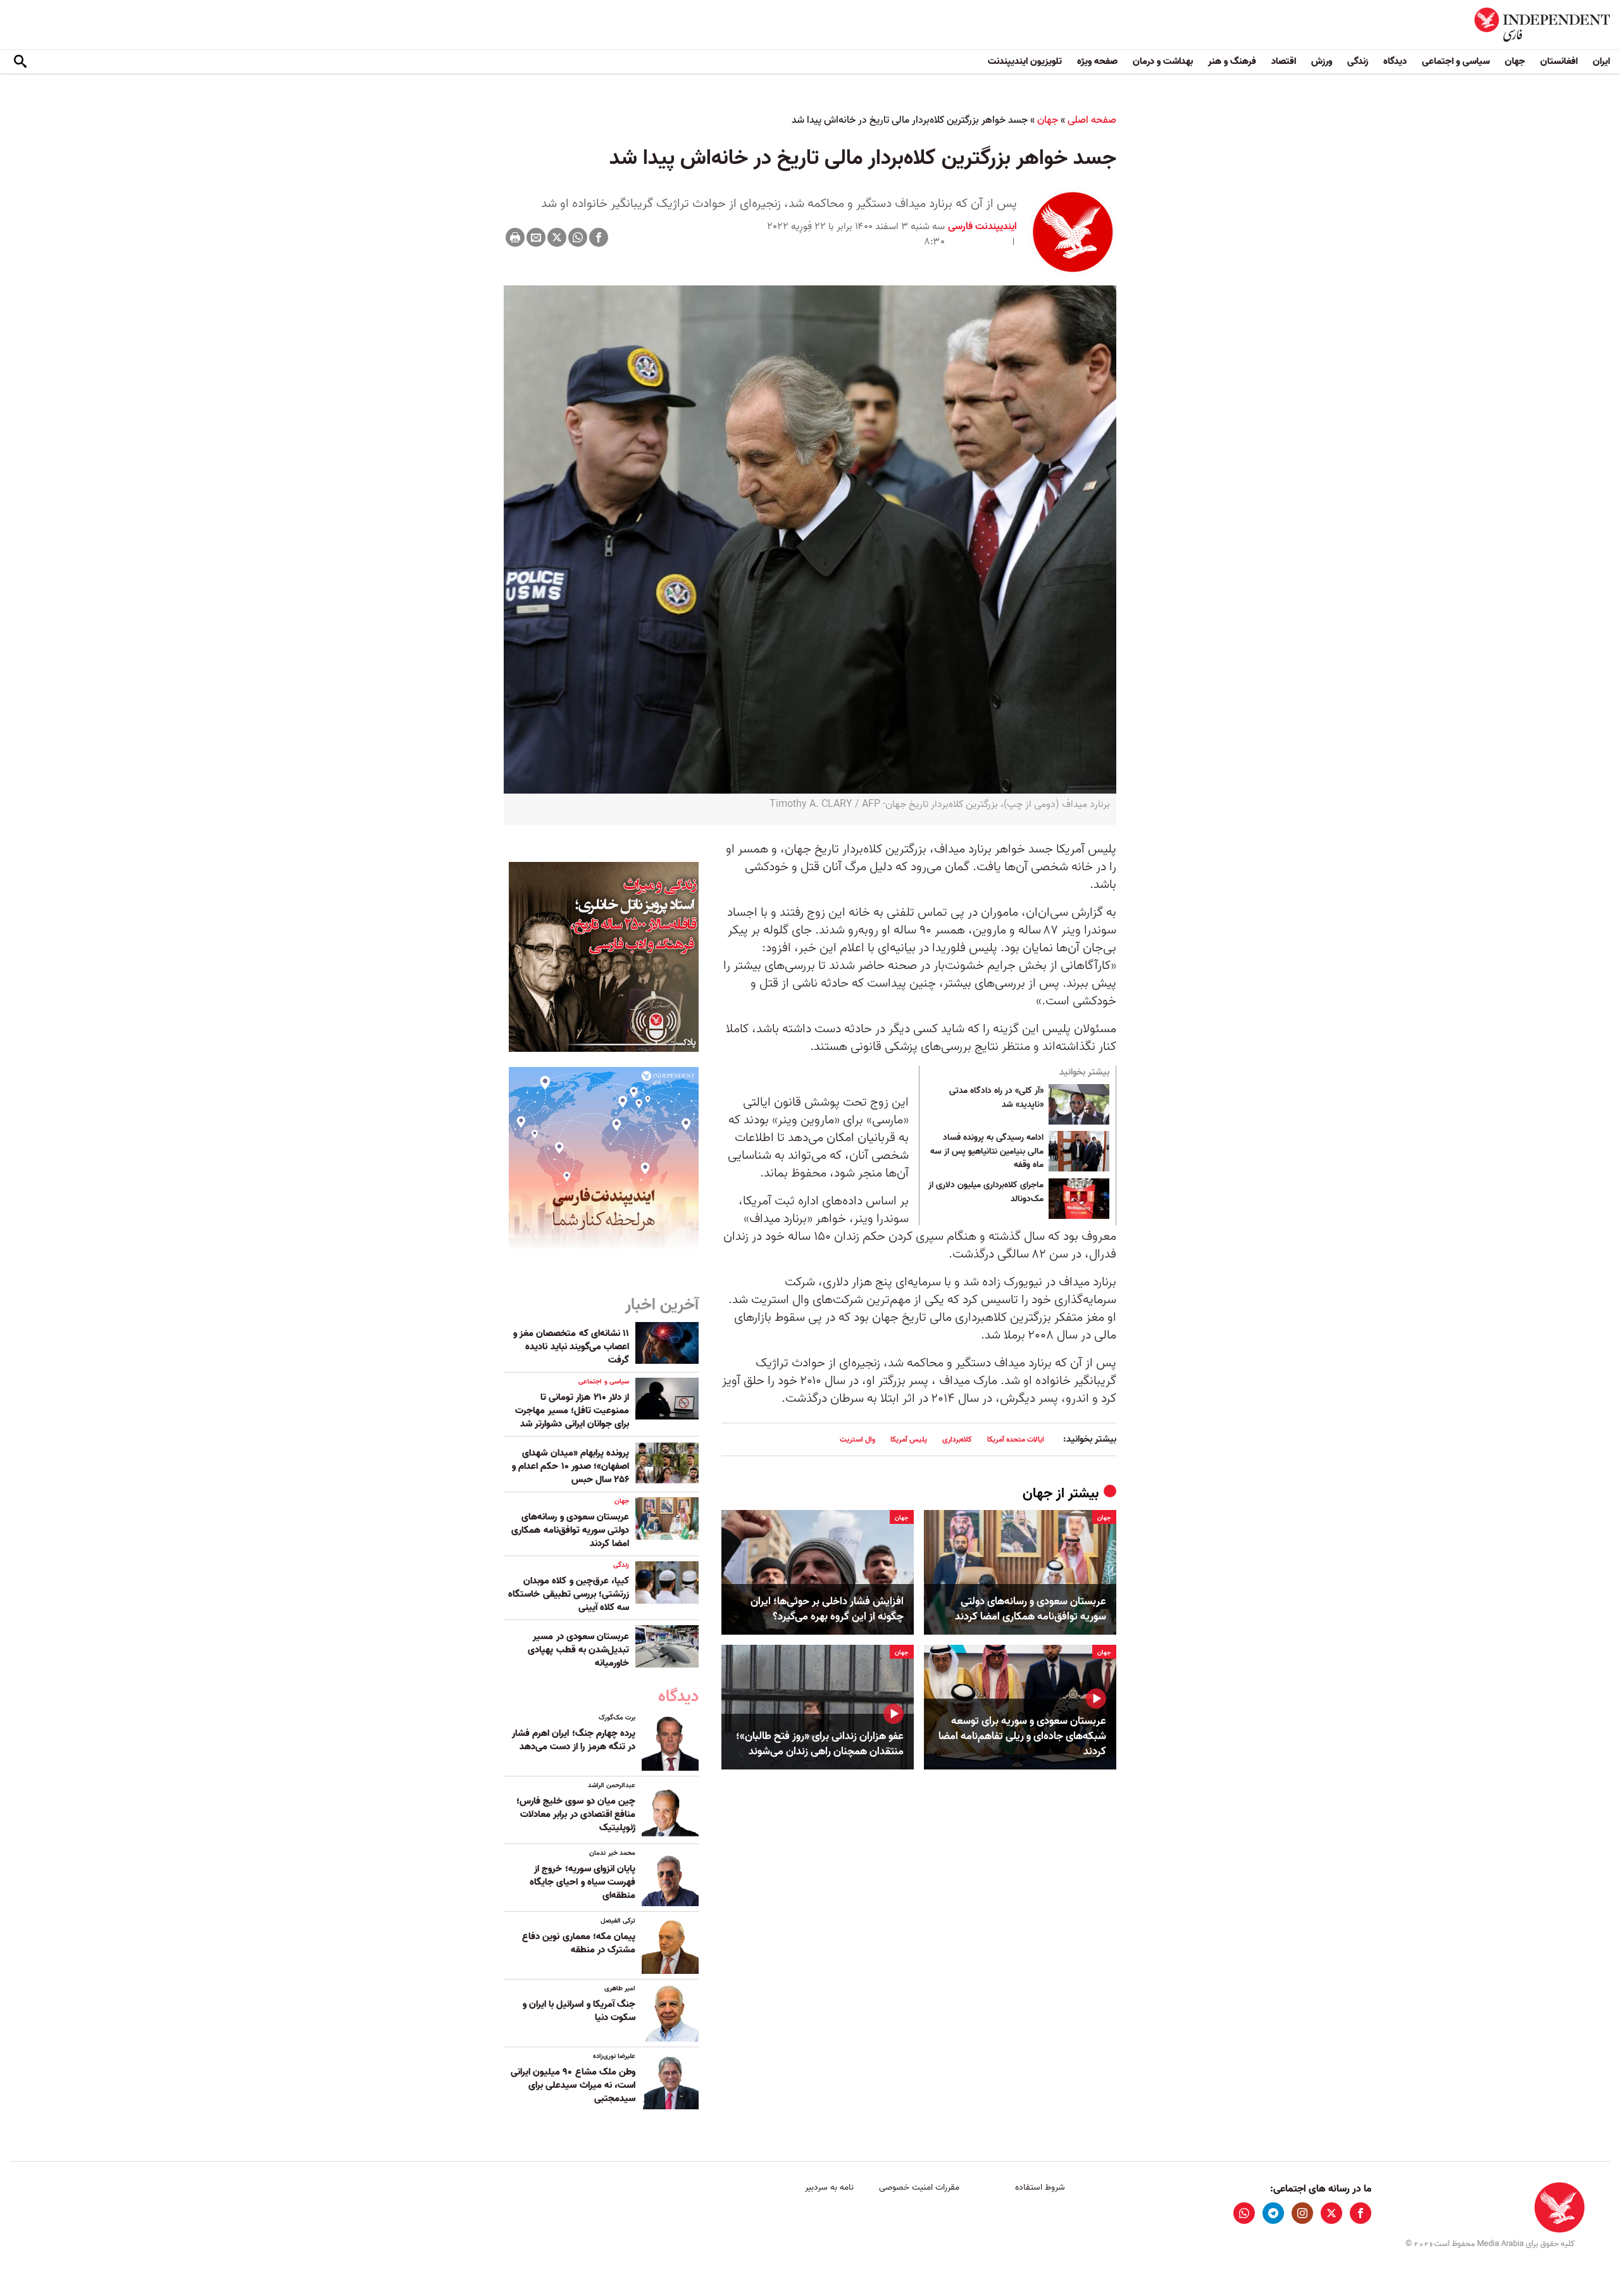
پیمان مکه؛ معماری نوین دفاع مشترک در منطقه (579, 1943)
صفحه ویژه (1097, 61)
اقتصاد (1284, 61)
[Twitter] (557, 237)
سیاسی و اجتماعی (1456, 61)
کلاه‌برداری (957, 1439)
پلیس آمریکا (909, 1439)
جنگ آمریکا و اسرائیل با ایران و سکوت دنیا (579, 2011)
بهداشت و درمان (1163, 61)
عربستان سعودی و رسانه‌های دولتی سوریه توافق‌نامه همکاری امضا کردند (1031, 1609)
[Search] (20, 62)
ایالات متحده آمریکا (1016, 1439)
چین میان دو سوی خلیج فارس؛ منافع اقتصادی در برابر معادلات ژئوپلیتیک (576, 1814)
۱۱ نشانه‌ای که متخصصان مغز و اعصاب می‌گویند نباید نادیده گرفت (571, 1347)
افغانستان (1559, 61)
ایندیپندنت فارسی (982, 227)
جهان (1515, 61)
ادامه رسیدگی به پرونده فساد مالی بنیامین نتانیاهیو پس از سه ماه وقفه (987, 1151)
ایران (1601, 61)
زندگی (1358, 61)
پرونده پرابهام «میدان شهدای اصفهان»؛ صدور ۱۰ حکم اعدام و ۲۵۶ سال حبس (570, 1466)
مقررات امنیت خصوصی (919, 2187)
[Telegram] (1273, 2213)
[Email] (536, 237)
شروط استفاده (1040, 2187)
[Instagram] (1302, 2213)
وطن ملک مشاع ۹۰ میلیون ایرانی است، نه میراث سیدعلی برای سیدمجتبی (573, 2085)
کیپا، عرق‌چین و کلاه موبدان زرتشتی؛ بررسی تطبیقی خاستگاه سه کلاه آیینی (569, 1594)
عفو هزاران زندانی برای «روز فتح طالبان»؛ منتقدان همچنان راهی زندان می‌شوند (820, 1744)
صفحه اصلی (1092, 120)
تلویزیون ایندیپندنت (1025, 61)
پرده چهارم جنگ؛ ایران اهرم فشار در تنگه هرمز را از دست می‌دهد (574, 1740)
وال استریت (857, 1439)
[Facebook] (599, 237)
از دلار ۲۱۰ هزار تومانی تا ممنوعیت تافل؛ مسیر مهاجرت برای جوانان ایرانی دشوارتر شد (572, 1411)
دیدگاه (1395, 61)
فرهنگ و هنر (1232, 61)
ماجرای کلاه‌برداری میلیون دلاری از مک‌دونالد (986, 1192)
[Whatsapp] (578, 237)
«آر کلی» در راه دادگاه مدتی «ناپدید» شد (996, 1098)
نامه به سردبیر (829, 2187)
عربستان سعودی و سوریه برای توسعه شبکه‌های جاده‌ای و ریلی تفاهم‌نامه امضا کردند (1022, 1736)
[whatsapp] (1244, 2213)
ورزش (1322, 61)
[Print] (515, 237)
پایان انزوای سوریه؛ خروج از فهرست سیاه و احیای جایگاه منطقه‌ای (583, 1882)
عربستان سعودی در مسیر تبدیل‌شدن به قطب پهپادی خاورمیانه (578, 1650)
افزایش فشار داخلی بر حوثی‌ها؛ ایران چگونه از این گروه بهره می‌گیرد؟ (827, 1609)
